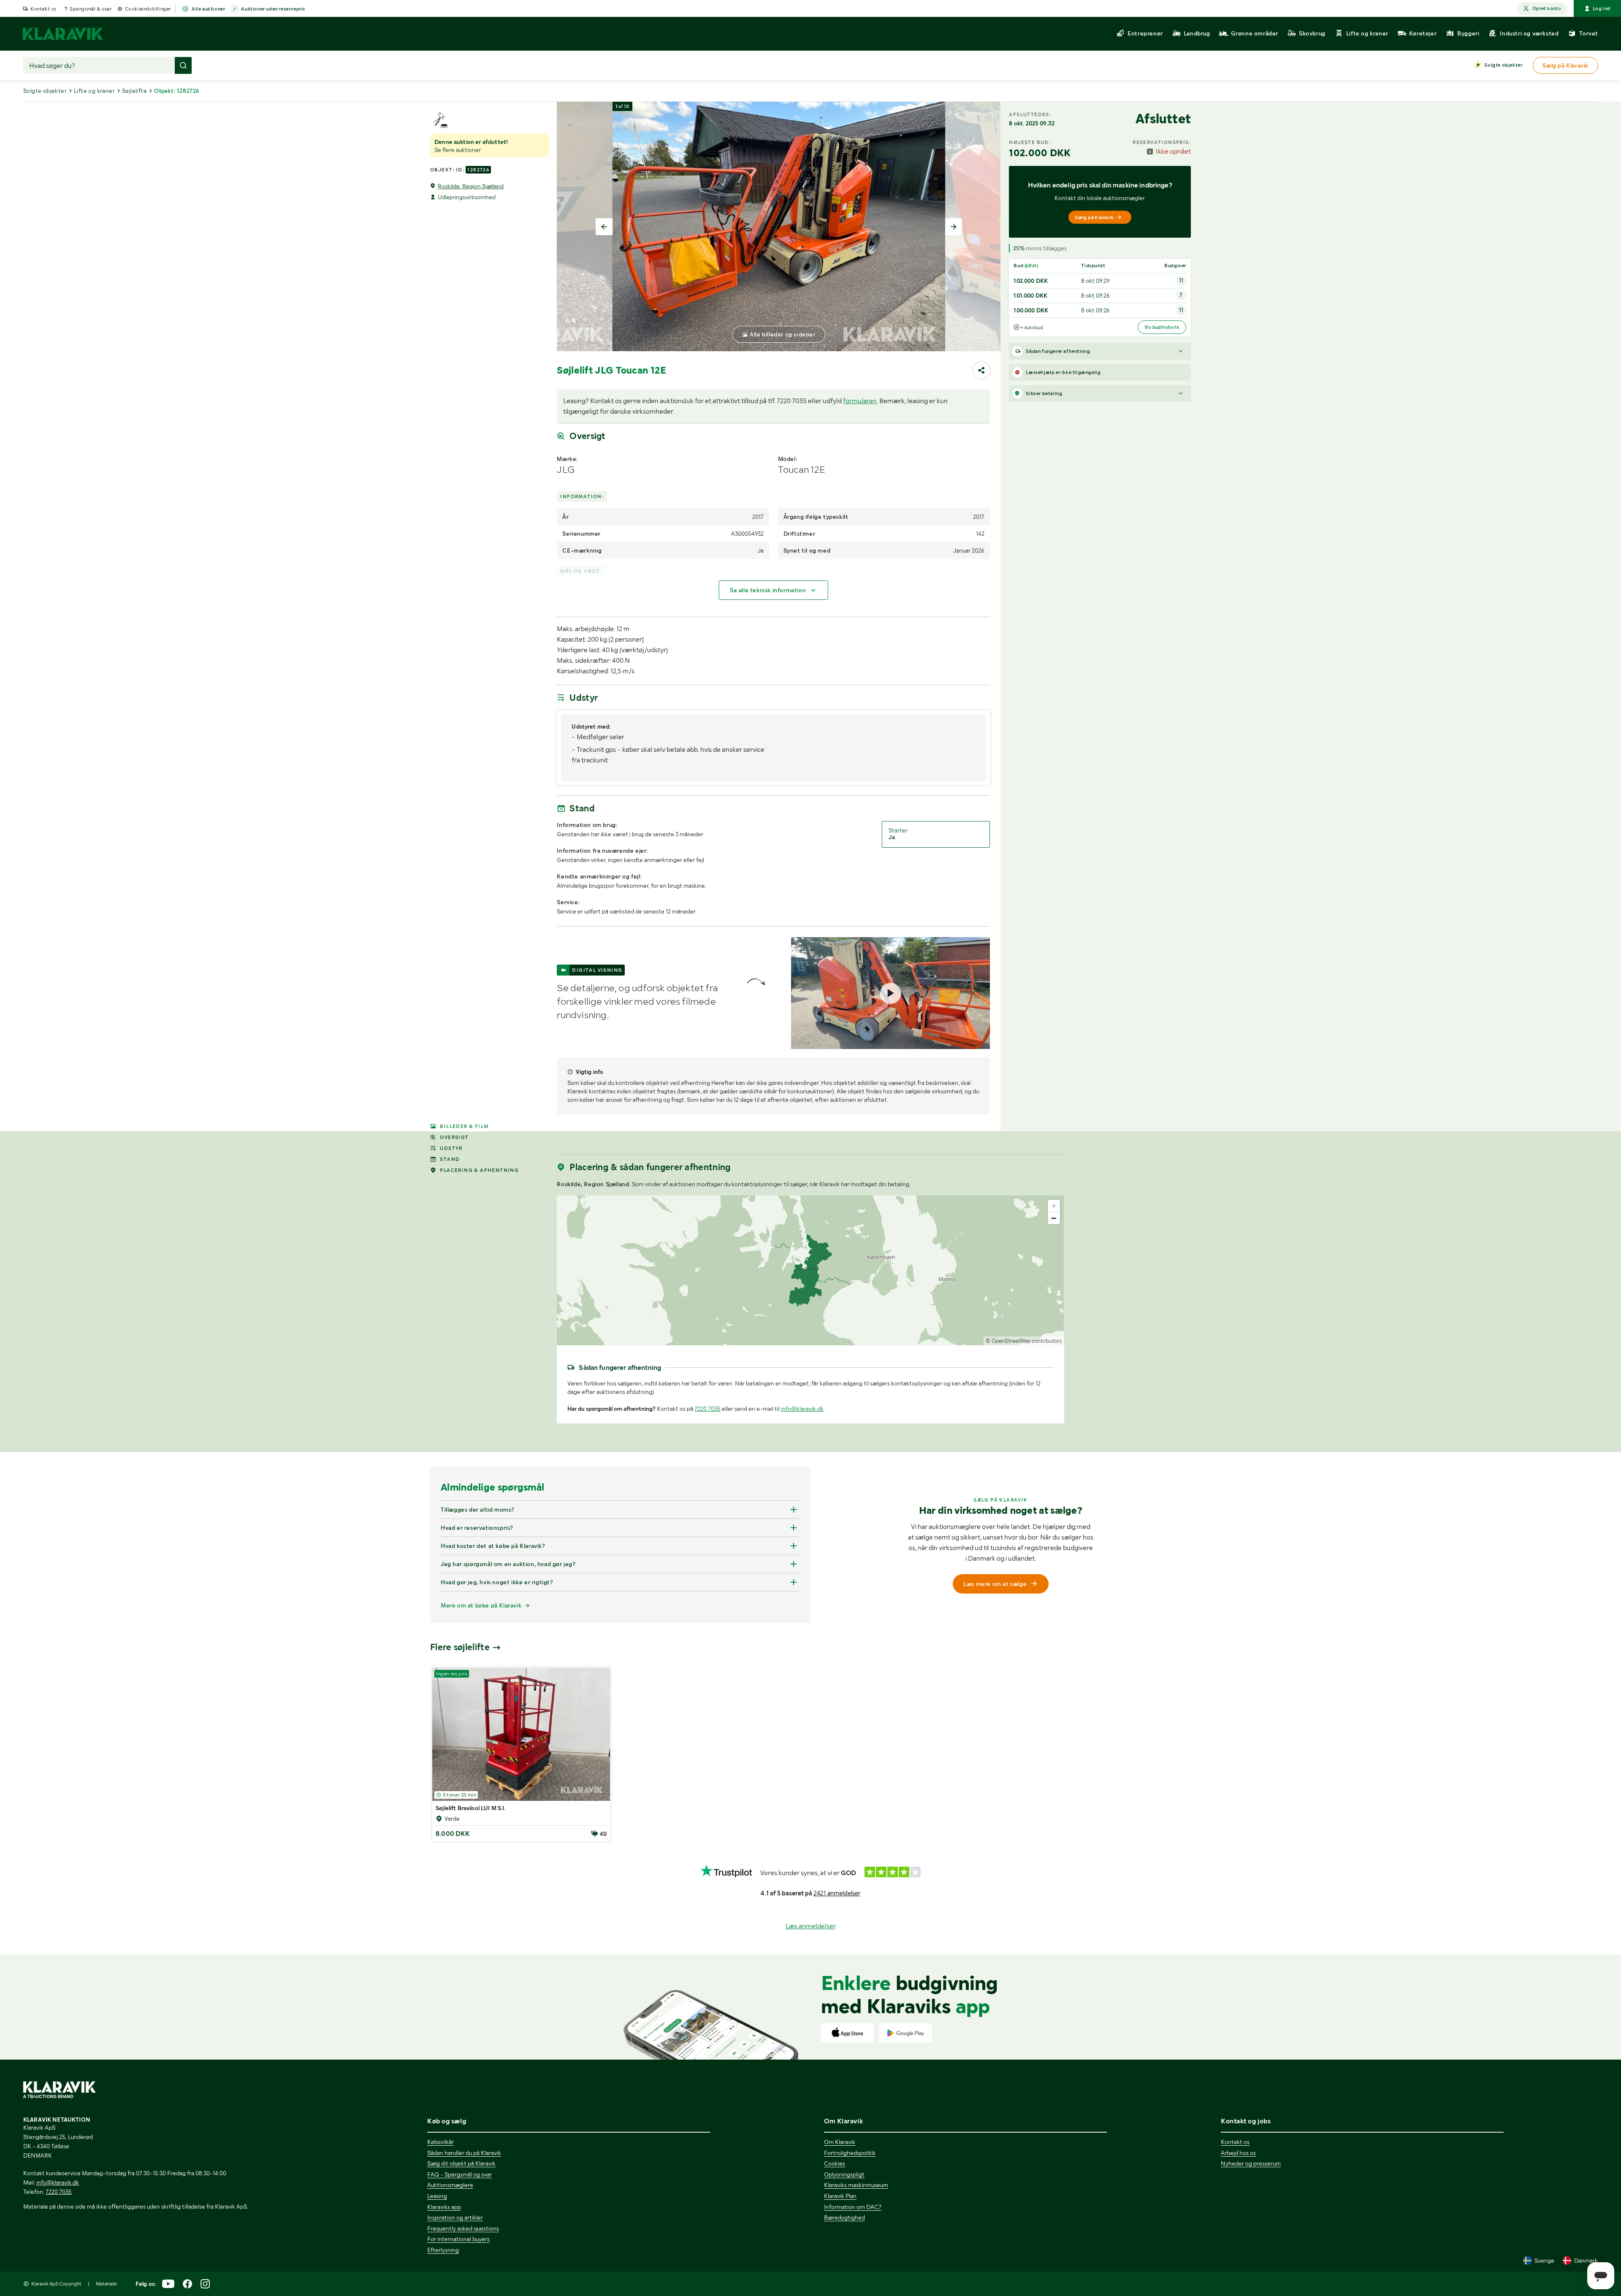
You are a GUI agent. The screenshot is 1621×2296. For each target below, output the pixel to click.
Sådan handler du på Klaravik (464, 2153)
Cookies (835, 2163)
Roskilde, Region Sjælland (471, 186)
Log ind (1602, 8)
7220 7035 (707, 1409)
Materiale (106, 2284)
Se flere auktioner (458, 150)
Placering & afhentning (479, 1170)
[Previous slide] (604, 227)
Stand (450, 1159)
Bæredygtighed (844, 2217)
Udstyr (451, 1148)
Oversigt (454, 1137)
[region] (810, 1270)
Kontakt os (43, 9)
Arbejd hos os (1238, 2153)
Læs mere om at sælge (995, 1584)
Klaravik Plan (840, 2196)
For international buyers (458, 2239)
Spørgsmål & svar (91, 9)
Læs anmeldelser (811, 1926)
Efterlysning (443, 2250)
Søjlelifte (134, 91)
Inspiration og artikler (455, 2217)
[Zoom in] (1054, 1206)
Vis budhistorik (1162, 327)
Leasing (437, 2196)
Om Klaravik (840, 2142)
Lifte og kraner (94, 91)
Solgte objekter (1503, 65)
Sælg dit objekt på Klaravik (461, 2163)
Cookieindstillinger (148, 9)
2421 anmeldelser (837, 1893)
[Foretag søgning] (183, 65)
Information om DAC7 (853, 2207)
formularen (860, 401)
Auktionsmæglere (450, 2185)
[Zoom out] (1054, 1218)
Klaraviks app (444, 2207)
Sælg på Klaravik (1094, 217)
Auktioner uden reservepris (273, 9)
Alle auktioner (208, 9)
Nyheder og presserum (1251, 2163)
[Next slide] (954, 227)
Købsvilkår (440, 2142)
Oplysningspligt (844, 2174)
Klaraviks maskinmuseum (856, 2185)
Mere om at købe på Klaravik (481, 1605)
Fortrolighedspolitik (850, 2153)
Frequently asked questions (463, 2228)
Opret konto (1547, 8)
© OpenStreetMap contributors (1024, 1341)
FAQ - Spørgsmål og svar (459, 2174)
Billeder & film (464, 1126)
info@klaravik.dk (802, 1409)
